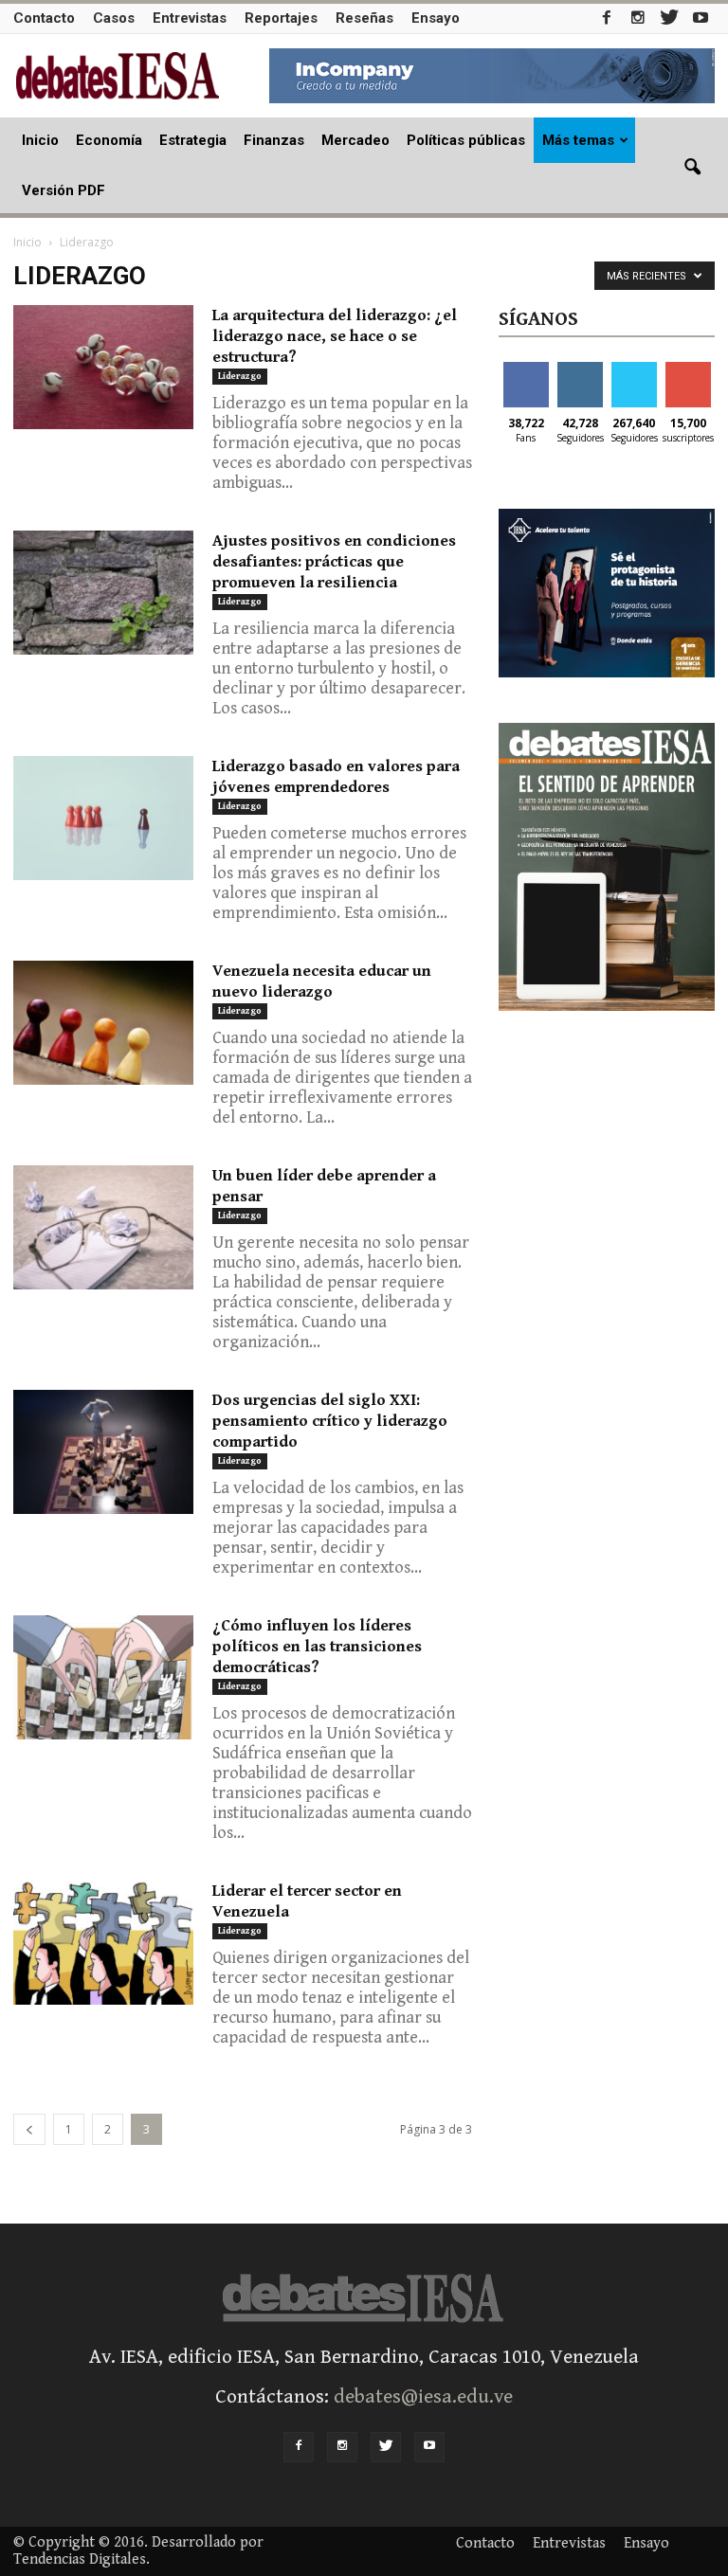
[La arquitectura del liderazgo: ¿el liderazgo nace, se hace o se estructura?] (103, 367)
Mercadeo (355, 140)
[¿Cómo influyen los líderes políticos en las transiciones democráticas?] (103, 1677)
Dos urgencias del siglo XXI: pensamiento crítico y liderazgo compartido (330, 1421)
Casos (114, 18)
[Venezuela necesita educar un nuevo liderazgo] (103, 1023)
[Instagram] (638, 18)
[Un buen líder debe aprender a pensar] (103, 1227)
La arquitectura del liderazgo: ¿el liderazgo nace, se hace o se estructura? (335, 336)
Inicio (40, 140)
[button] (692, 168)
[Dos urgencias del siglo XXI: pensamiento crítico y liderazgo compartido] (103, 1452)
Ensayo (436, 18)
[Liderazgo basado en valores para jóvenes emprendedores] (103, 818)
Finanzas (274, 140)
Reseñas (364, 18)
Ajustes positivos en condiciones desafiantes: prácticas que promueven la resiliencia (334, 562)
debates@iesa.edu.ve (423, 2397)
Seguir (580, 369)
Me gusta (526, 376)
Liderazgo (240, 376)
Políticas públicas (466, 140)
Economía (109, 140)
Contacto (44, 18)
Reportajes (281, 18)
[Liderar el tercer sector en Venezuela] (103, 1943)
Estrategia (193, 140)
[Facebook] (607, 18)
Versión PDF (64, 190)
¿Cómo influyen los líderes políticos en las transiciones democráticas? (317, 1647)
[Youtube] (701, 18)
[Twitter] (669, 18)
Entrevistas (190, 18)
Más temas (578, 140)
